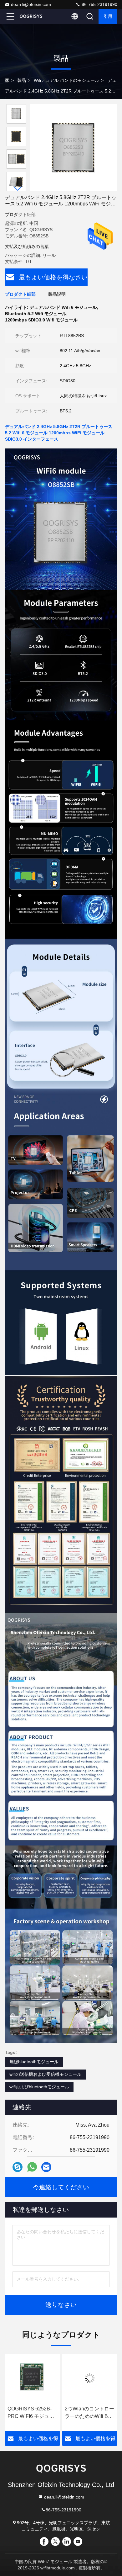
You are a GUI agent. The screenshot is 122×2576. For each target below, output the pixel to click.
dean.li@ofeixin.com (31, 4)
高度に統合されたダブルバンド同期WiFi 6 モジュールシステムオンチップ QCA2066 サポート (89, 2413)
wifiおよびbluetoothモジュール (39, 2087)
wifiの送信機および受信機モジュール (45, 2074)
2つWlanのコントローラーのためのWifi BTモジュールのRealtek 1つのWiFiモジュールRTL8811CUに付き (32, 2413)
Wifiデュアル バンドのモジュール (66, 80)
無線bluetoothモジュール (34, 2062)
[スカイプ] (18, 2167)
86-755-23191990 (99, 4)
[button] (18, 189)
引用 (108, 16)
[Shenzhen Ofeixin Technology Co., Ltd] (31, 16)
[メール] (46, 2167)
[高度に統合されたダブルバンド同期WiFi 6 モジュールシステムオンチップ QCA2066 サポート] (90, 2378)
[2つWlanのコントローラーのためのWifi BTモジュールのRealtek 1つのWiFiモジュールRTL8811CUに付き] (32, 2378)
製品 (22, 80)
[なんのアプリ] (32, 2167)
